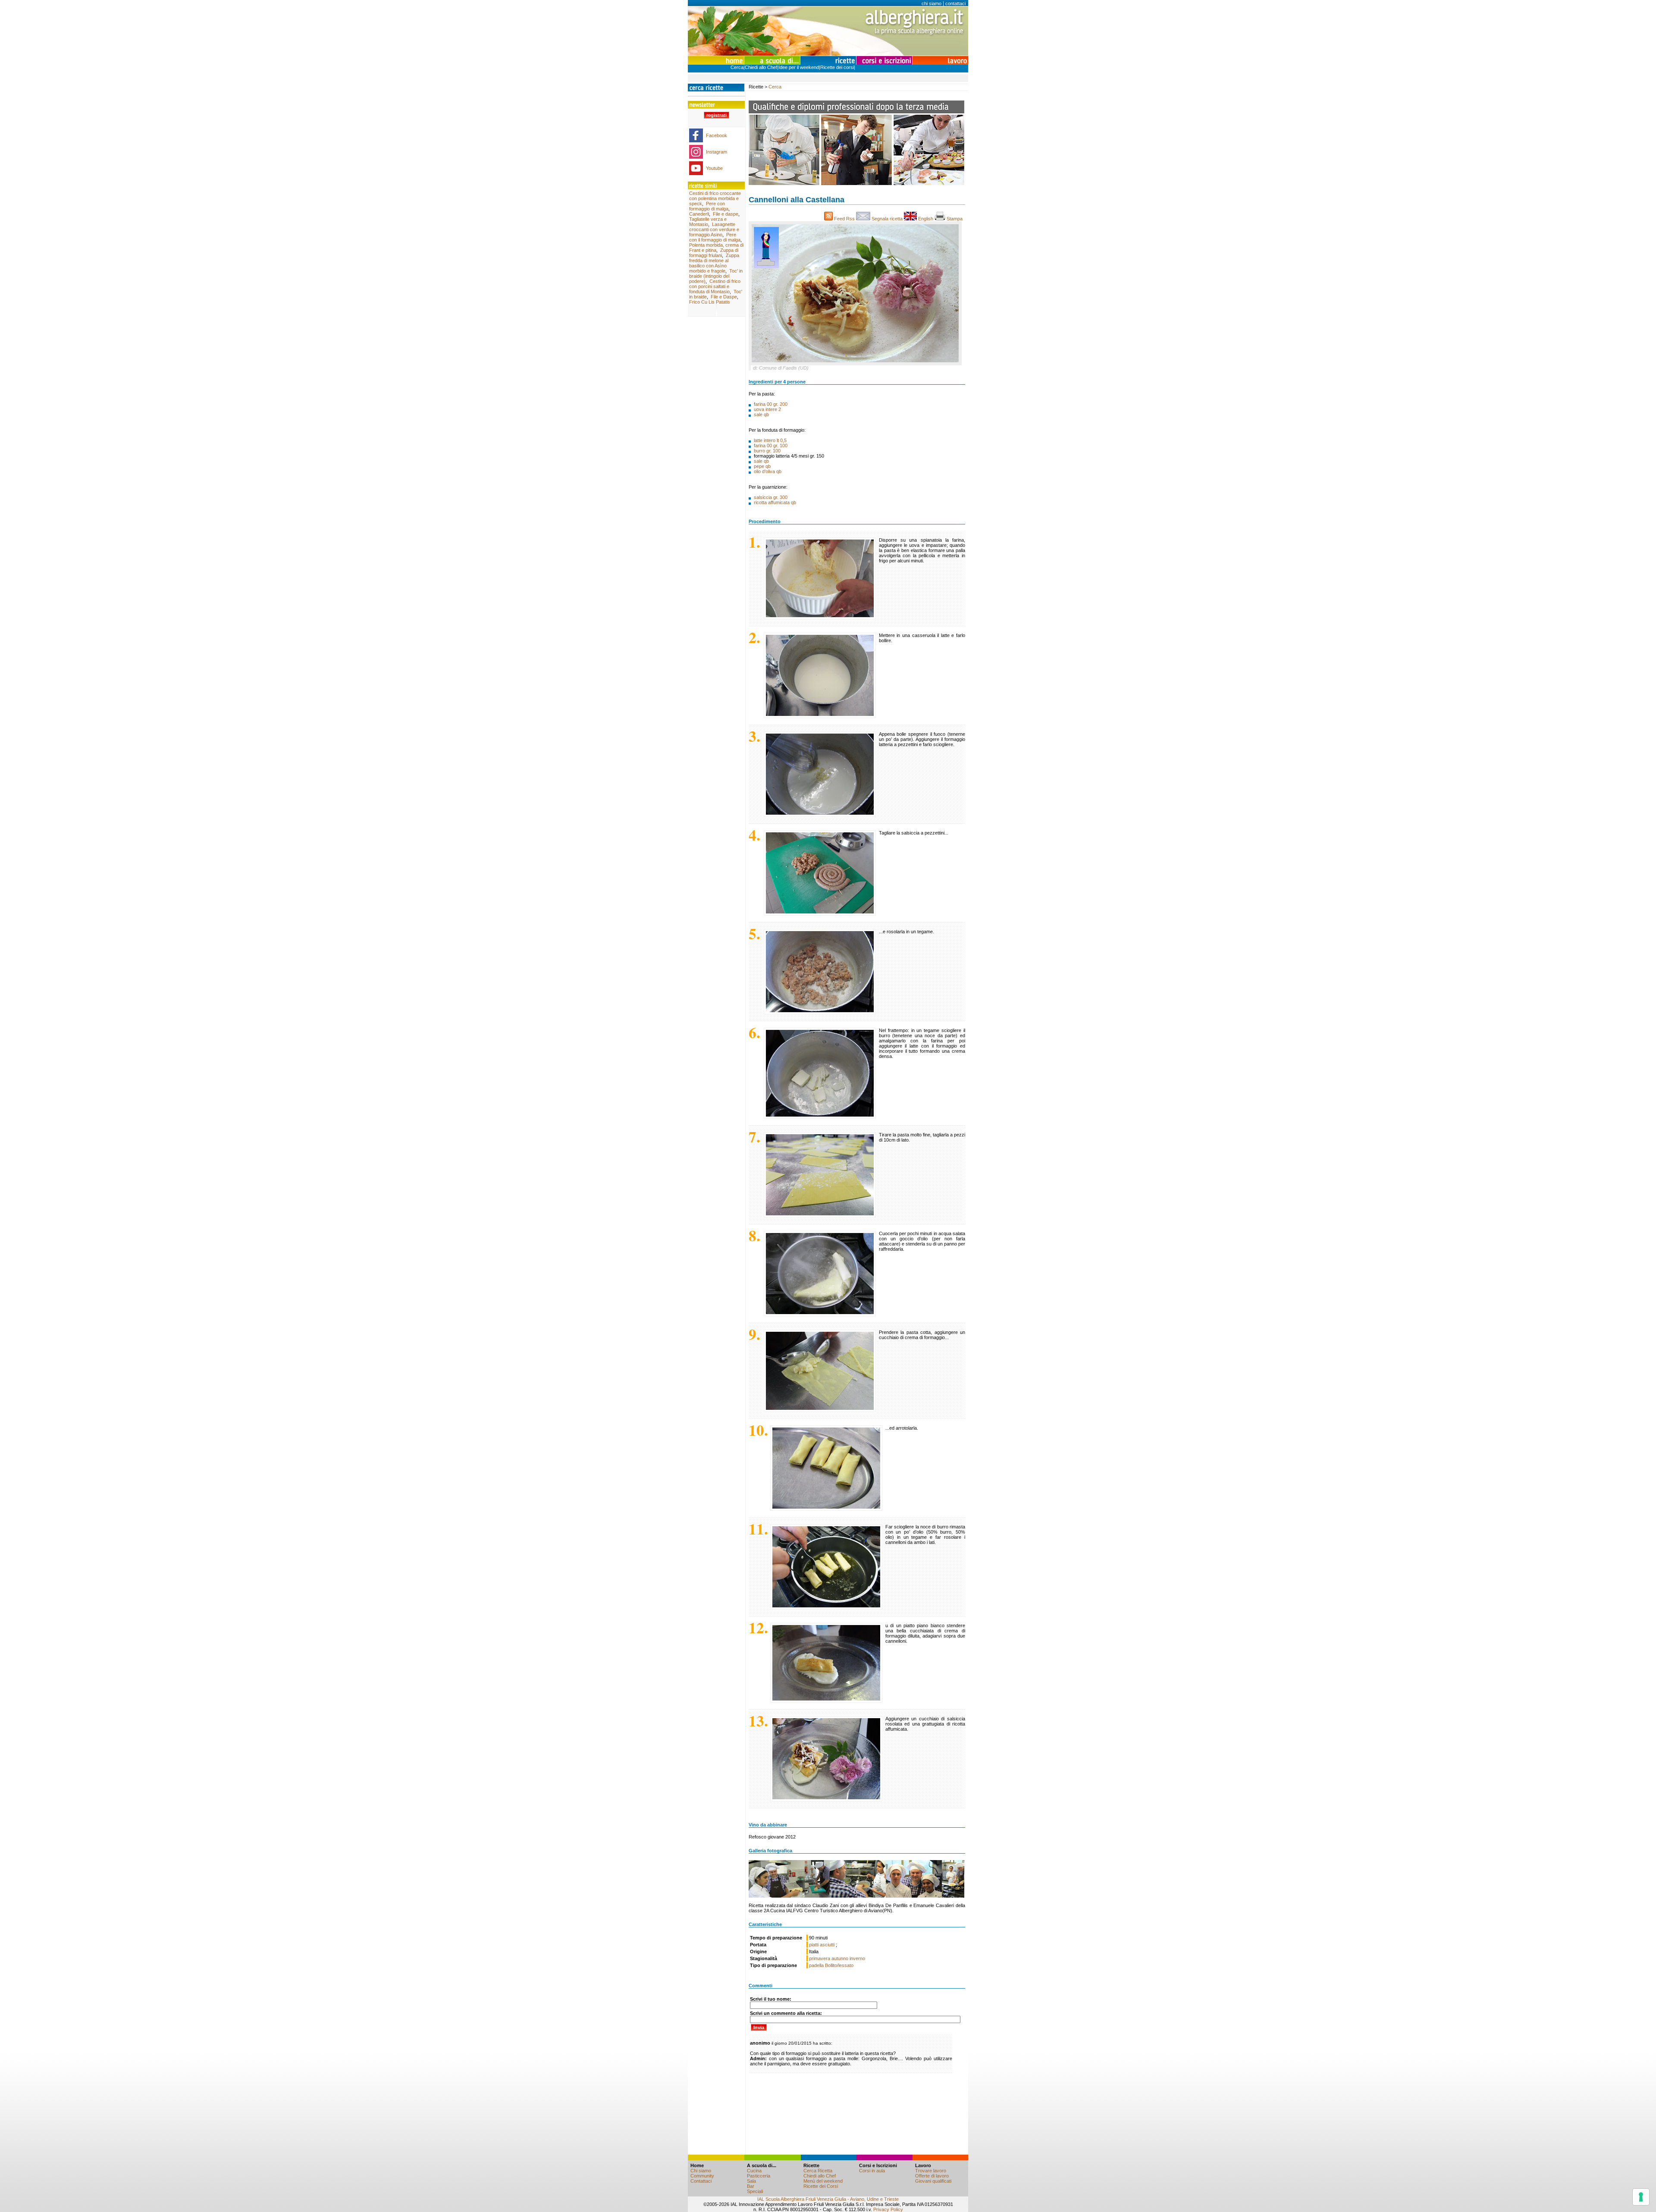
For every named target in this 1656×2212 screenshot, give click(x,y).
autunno (840, 1958)
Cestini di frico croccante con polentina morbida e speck (715, 198)
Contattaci (701, 2181)
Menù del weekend (823, 2181)
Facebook (717, 135)
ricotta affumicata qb (775, 502)
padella (816, 1965)
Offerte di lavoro (932, 2176)
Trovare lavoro (931, 2171)
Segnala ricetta (887, 219)
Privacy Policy (888, 2209)
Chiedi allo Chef (761, 67)
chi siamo (931, 3)
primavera (820, 1958)
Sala (751, 2181)
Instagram (717, 152)
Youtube (714, 168)
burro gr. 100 (767, 451)
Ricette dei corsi (837, 67)
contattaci (955, 3)
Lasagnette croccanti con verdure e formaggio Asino (714, 229)
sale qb (761, 414)
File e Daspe (724, 297)
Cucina (754, 2171)
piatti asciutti (822, 1945)
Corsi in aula (872, 2171)
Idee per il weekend (799, 67)
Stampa (955, 219)
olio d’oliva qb (768, 471)
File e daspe (726, 214)
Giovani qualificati (933, 2181)
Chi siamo (701, 2171)
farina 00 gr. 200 (771, 404)
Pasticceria (759, 2176)
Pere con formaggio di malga (709, 206)
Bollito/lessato (839, 1965)
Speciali (755, 2191)
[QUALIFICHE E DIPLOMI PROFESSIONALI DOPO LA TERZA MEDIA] (856, 183)
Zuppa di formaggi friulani (714, 253)
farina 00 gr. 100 (771, 446)
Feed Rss (844, 219)
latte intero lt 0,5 (770, 440)
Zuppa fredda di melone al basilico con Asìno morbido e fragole (714, 263)
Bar (751, 2186)
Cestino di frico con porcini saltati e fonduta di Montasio (715, 286)
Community (702, 2176)
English (926, 219)
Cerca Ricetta (818, 2171)
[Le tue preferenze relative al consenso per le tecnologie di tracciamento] (1641, 2197)
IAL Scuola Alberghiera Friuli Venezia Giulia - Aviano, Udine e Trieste (828, 2199)
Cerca (737, 67)
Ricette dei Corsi (821, 2186)
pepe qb (762, 466)
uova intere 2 (767, 409)
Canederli (699, 214)
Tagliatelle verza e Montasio (708, 222)
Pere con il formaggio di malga (715, 237)
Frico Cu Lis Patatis (710, 302)
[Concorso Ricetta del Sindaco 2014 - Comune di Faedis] (856, 1878)
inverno (857, 1958)
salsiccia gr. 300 (771, 497)
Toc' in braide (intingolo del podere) (716, 276)
